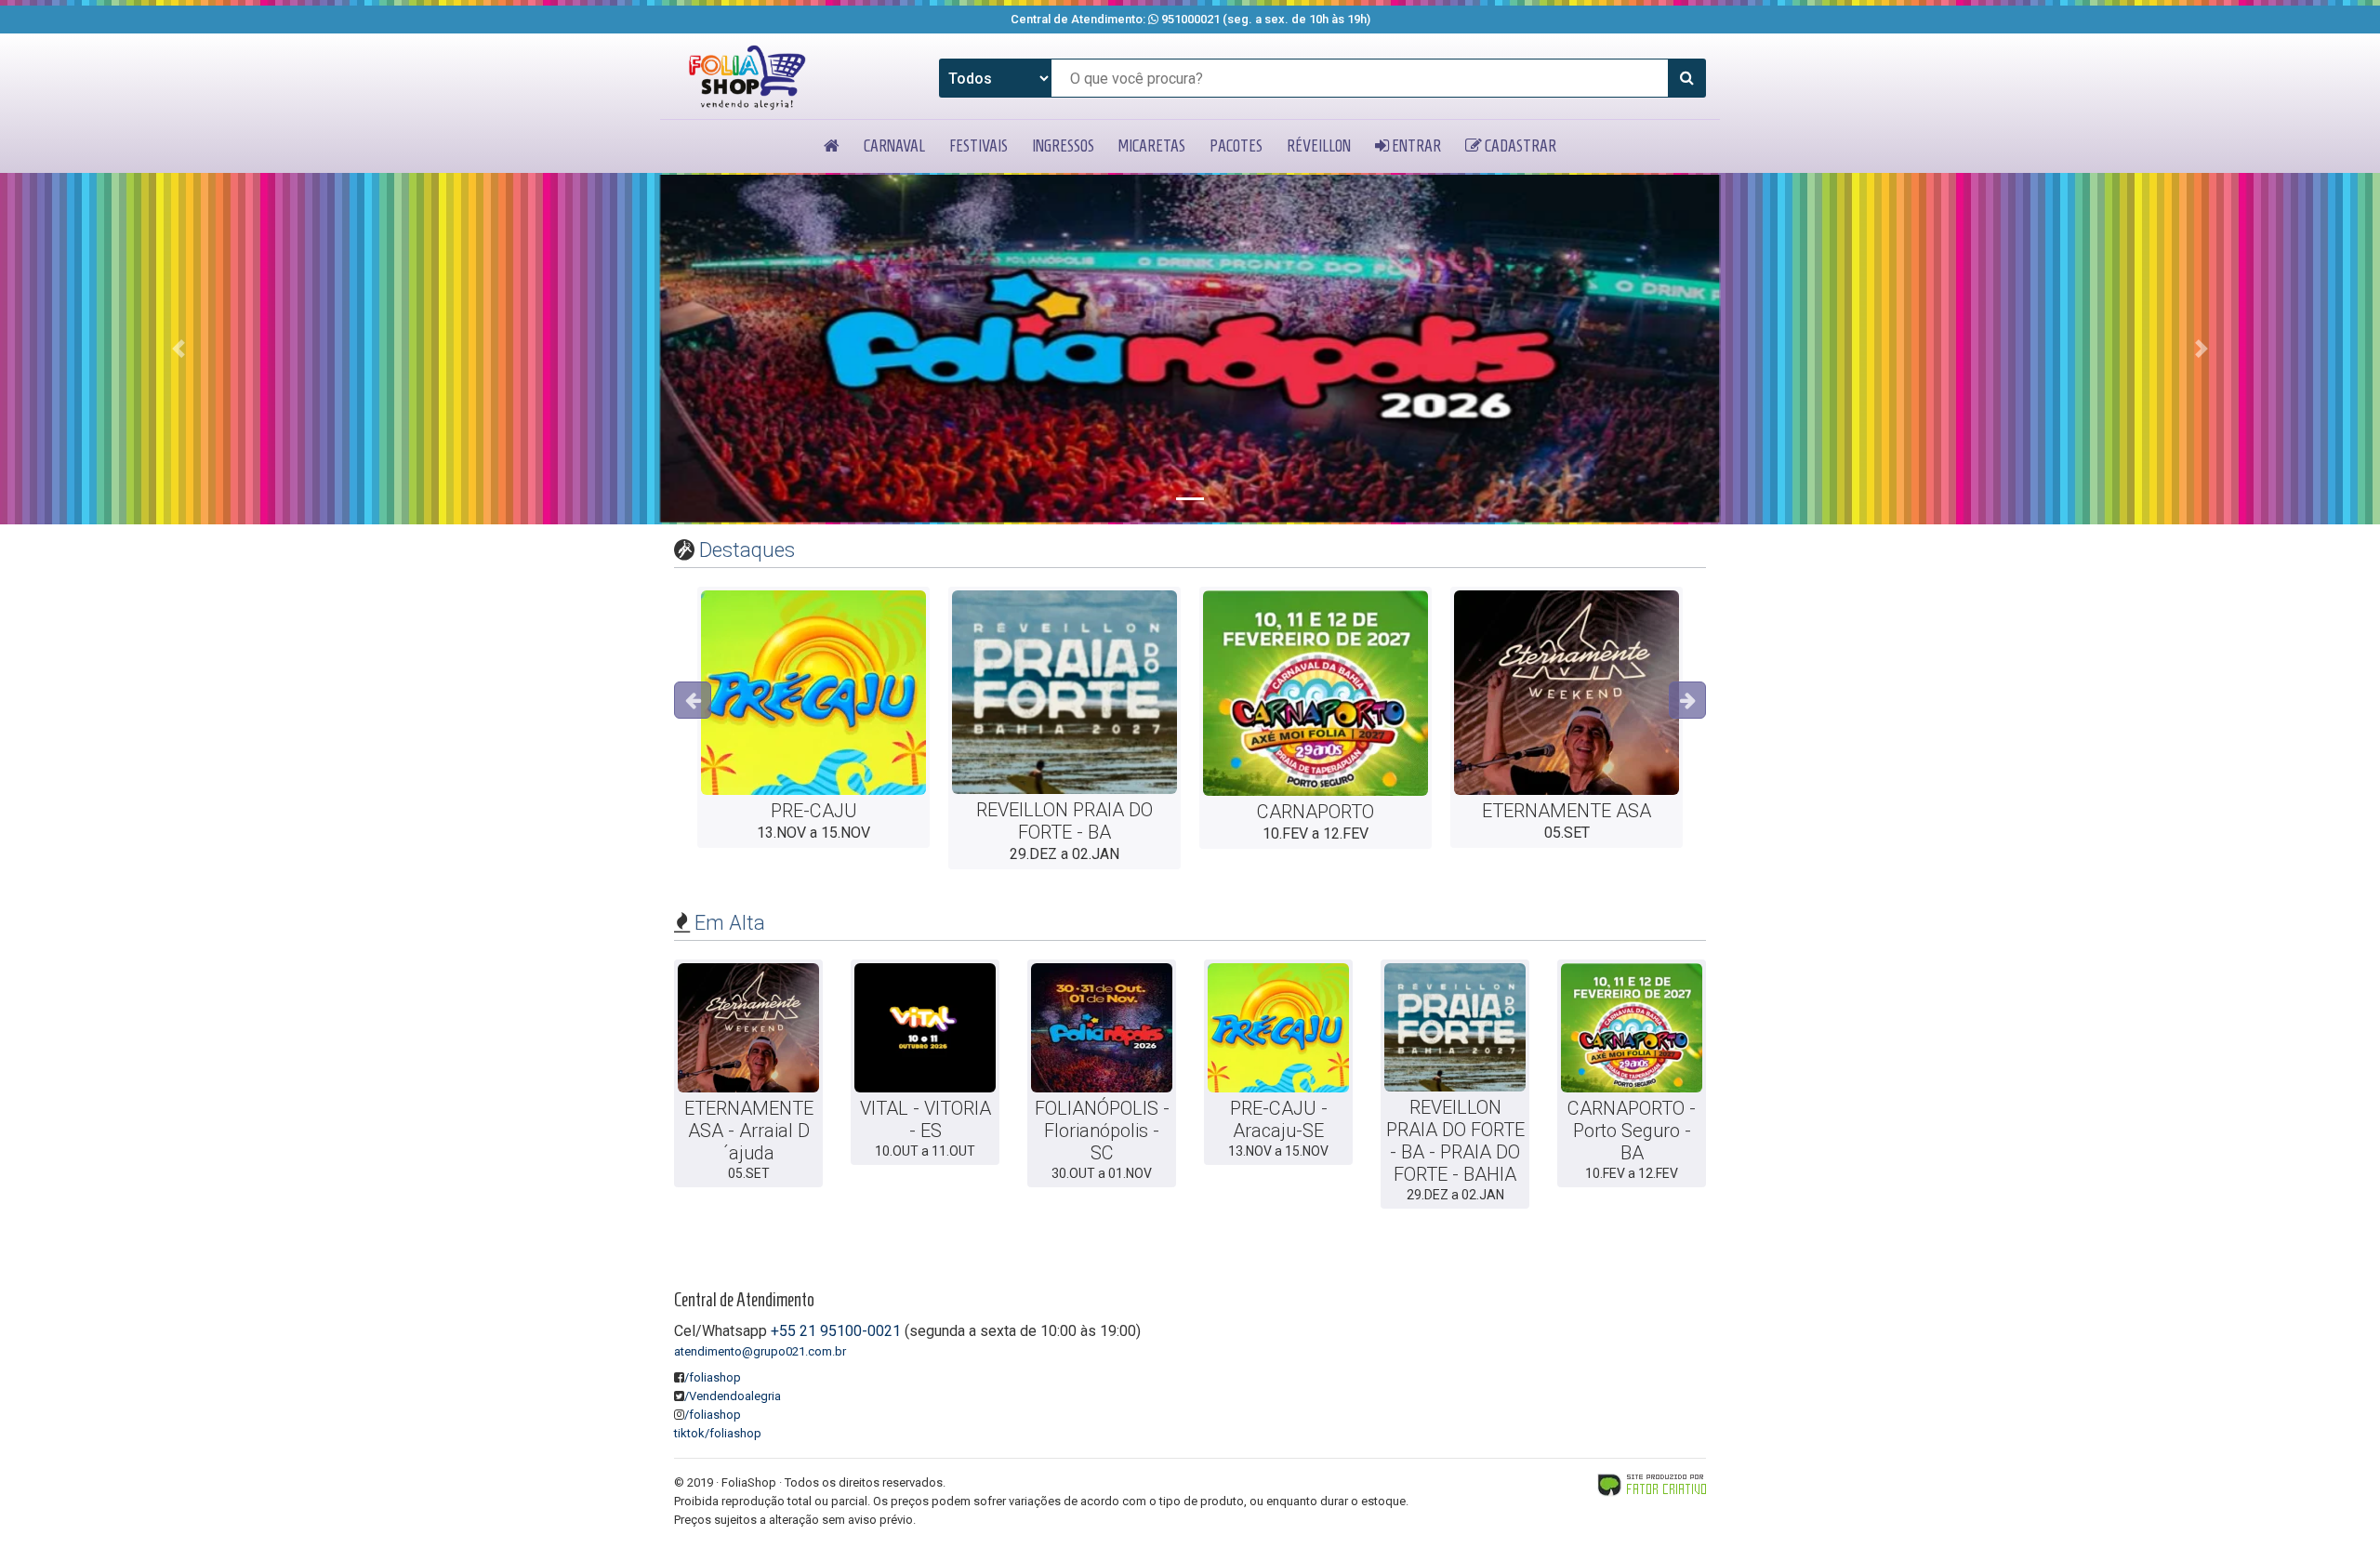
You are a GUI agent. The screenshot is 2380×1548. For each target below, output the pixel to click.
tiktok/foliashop (718, 1433)
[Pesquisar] (1686, 78)
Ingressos (1063, 146)
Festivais (978, 146)
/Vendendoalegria (733, 1396)
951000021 (1190, 19)
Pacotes (1236, 146)
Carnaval (894, 146)
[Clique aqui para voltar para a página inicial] (747, 78)
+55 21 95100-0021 (836, 1331)
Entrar (1415, 146)
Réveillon (1319, 146)
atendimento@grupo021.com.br (760, 1351)
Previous (693, 700)
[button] (178, 349)
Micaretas (1152, 146)
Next (1687, 700)
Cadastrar (1519, 146)
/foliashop (713, 1377)
